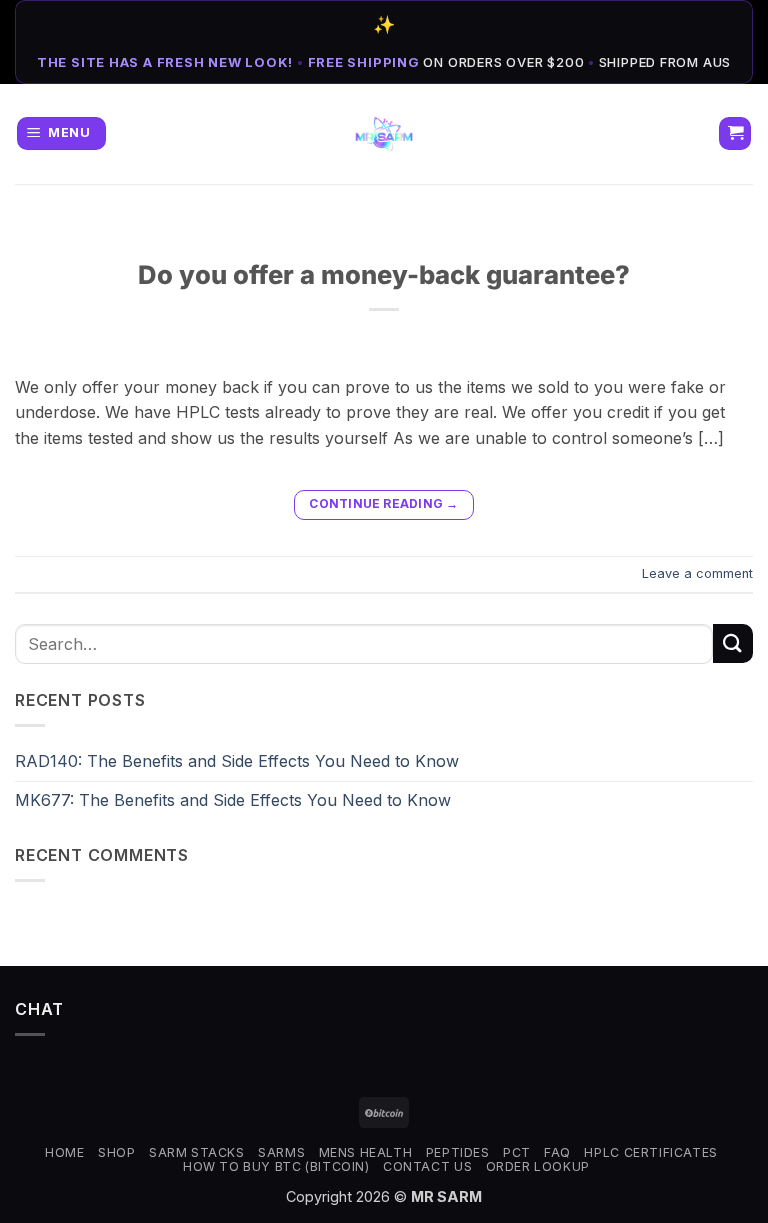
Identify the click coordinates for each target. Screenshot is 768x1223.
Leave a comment (697, 573)
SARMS (281, 1152)
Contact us (427, 1166)
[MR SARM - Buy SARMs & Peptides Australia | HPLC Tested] (384, 134)
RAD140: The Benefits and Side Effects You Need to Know (237, 761)
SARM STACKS (197, 1152)
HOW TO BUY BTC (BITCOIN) (276, 1166)
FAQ (557, 1152)
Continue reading (383, 503)
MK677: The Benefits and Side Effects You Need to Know (233, 800)
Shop (116, 1152)
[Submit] (733, 643)
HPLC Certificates (650, 1152)
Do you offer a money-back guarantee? (384, 274)
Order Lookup (538, 1166)
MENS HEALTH (366, 1152)
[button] (61, 133)
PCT (517, 1152)
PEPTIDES (458, 1152)
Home (64, 1152)
